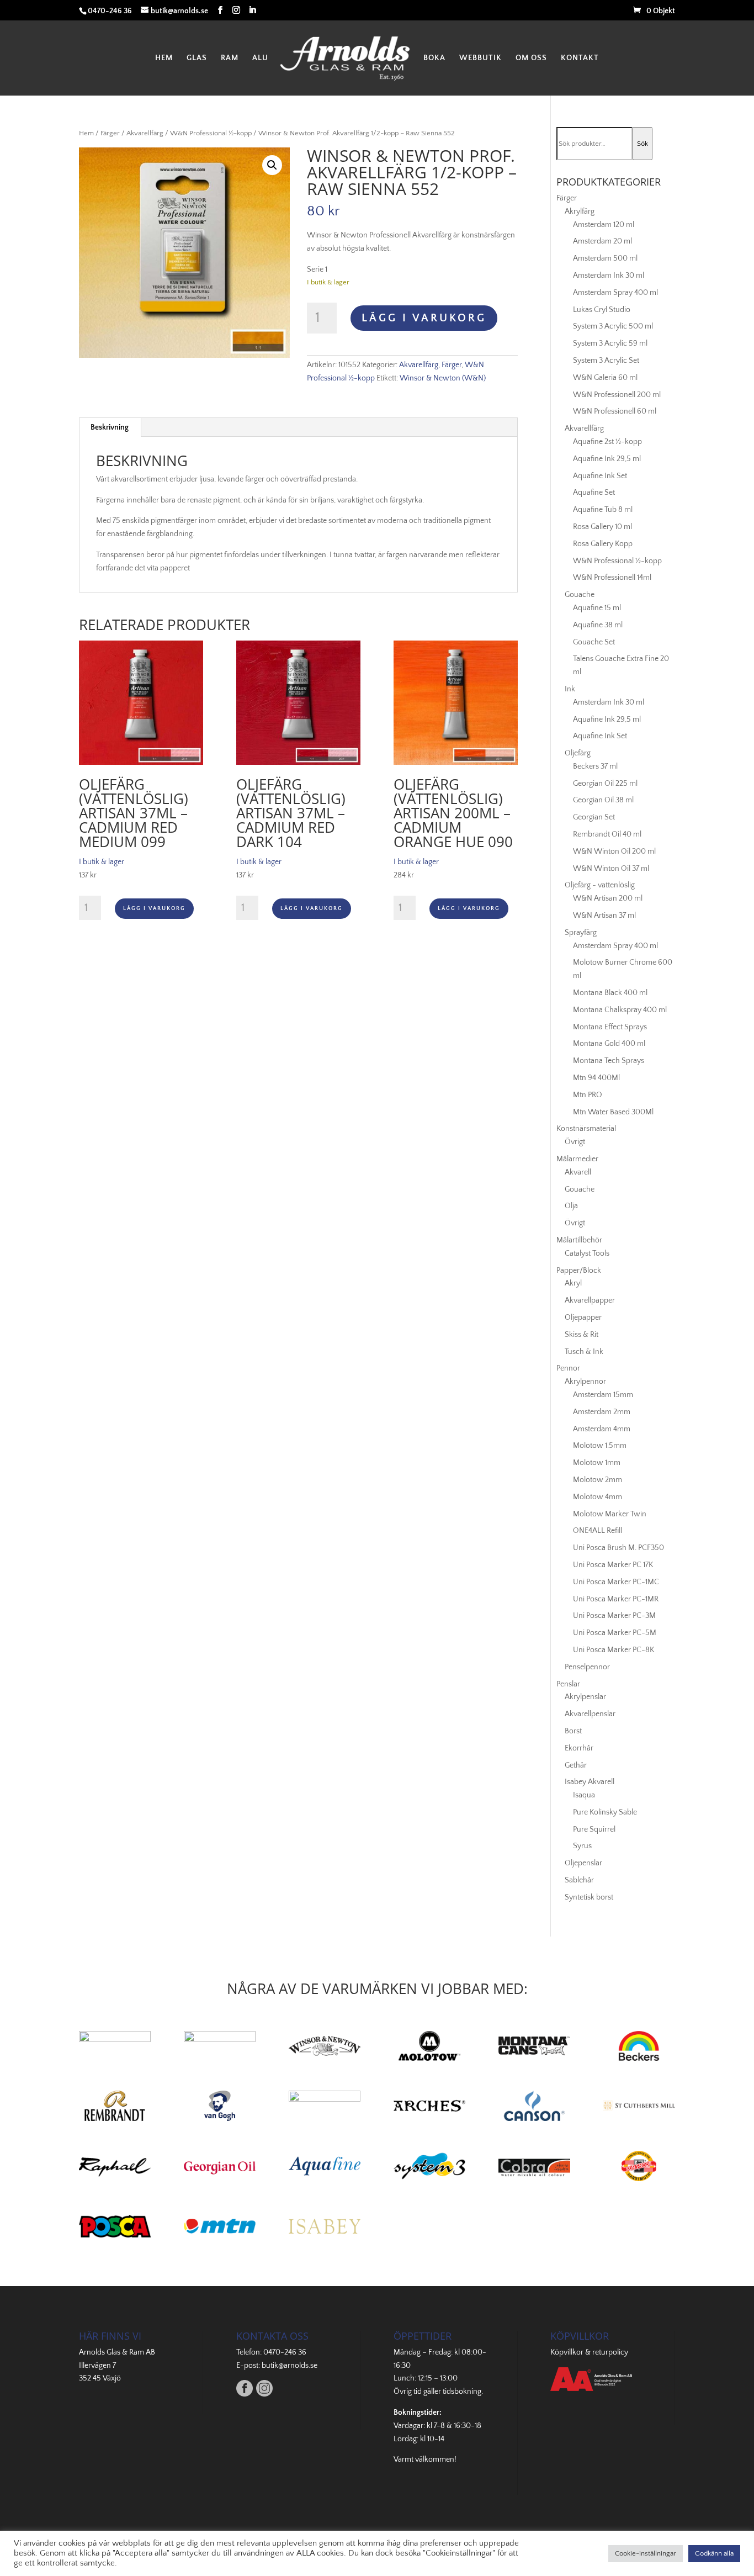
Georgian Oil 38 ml (603, 800)
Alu (260, 58)
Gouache (580, 595)
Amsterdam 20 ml (602, 241)
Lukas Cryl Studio (602, 310)
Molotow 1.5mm (600, 1446)
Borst (573, 1731)
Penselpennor (587, 1667)
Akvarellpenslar (590, 1714)
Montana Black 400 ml (610, 993)
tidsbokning (462, 2392)
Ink (570, 689)
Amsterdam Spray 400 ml (615, 293)
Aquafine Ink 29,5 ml (607, 459)
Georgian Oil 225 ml (605, 784)
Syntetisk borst (589, 1897)
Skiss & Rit (582, 1335)
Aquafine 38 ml (598, 625)
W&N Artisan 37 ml (604, 916)
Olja (571, 1206)
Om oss (531, 58)
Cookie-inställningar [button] (646, 2553)
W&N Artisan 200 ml (608, 898)
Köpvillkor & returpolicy (589, 2352)
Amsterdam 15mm (603, 1395)
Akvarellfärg (145, 133)
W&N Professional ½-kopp (211, 133)
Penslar (568, 1684)
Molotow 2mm (598, 1480)
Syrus (582, 1846)
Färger (110, 133)
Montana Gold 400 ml (609, 1044)
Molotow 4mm (598, 1497)
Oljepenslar (583, 1863)
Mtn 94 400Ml (596, 1078)
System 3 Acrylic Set (606, 361)
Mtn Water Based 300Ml (613, 1112)
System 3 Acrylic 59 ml (610, 343)
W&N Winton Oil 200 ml (614, 851)
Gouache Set (594, 642)
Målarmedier (577, 1159)
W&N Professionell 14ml (612, 578)
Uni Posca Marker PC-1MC (616, 1582)
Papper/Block (579, 1271)
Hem (164, 58)
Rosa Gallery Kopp (603, 544)
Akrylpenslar (585, 1697)
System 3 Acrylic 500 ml (613, 326)
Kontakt (580, 58)
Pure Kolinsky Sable (605, 1812)
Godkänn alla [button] (714, 2553)
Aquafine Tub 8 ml (603, 510)
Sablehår (579, 1880)
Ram (230, 58)
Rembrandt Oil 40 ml (607, 834)
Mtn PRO (588, 1095)
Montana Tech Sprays (609, 1061)
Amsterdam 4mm (602, 1429)
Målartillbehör (579, 1240)
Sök (643, 144)
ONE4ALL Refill (598, 1531)
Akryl (573, 1283)
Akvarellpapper (590, 1300)
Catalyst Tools (587, 1253)
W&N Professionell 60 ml (615, 411)
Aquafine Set (594, 493)
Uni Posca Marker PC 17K (613, 1565)
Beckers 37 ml (595, 766)
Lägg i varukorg (424, 318)
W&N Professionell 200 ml (617, 395)
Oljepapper (583, 1318)
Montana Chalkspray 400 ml (620, 1010)
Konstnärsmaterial (586, 1129)
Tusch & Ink (584, 1352)
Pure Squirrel (594, 1829)
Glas (197, 58)
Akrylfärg (580, 211)
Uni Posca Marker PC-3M (614, 1616)
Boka (434, 58)
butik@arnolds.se (290, 2366)
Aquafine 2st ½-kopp (607, 442)
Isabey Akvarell (590, 1782)
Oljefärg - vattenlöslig (600, 885)
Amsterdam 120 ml (604, 225)
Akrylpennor (585, 1382)
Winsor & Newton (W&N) (443, 378)
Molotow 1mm (597, 1463)
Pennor (568, 1368)
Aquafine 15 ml (597, 608)
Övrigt (575, 1142)
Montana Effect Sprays (610, 1027)
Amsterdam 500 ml (605, 258)
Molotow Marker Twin (610, 1514)
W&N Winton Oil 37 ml (611, 869)
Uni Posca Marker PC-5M (615, 1633)
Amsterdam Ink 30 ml (609, 276)
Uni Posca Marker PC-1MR (616, 1599)
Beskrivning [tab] (110, 427)
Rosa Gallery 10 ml (602, 527)
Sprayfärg (581, 933)
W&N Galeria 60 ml (605, 378)
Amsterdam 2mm (602, 1412)
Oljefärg (578, 753)
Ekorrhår (579, 1748)
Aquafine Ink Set (600, 476)
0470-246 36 (285, 2352)
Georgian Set (594, 817)
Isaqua (584, 1795)
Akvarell (578, 1172)
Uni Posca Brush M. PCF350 (618, 1548)
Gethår (576, 1765)
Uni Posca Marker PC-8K (614, 1650)
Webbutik (480, 58)
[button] (272, 165)
